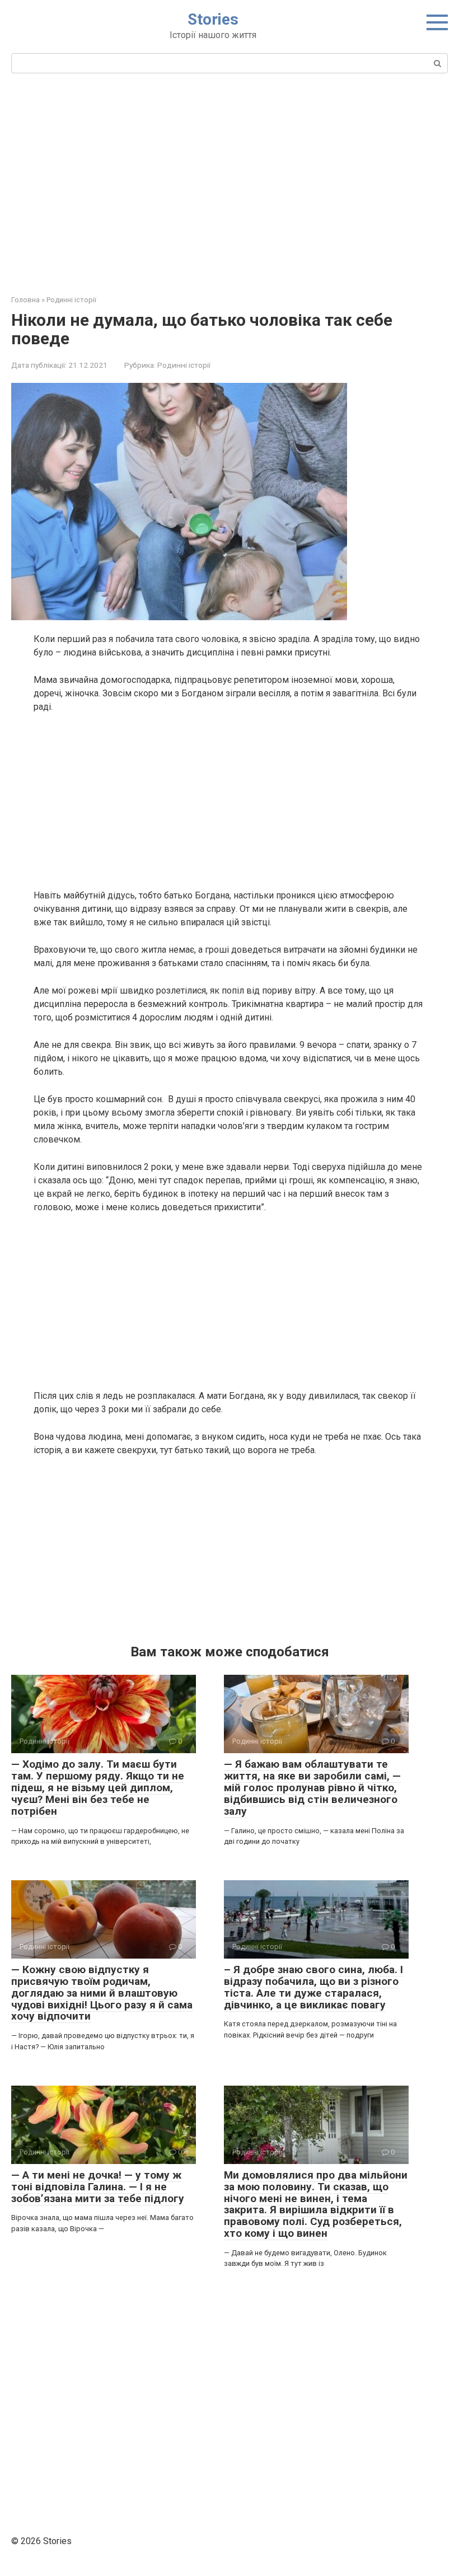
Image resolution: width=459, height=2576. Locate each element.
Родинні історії (184, 365)
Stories (213, 19)
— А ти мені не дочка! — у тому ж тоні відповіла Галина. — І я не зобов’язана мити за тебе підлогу (98, 2187)
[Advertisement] (230, 182)
